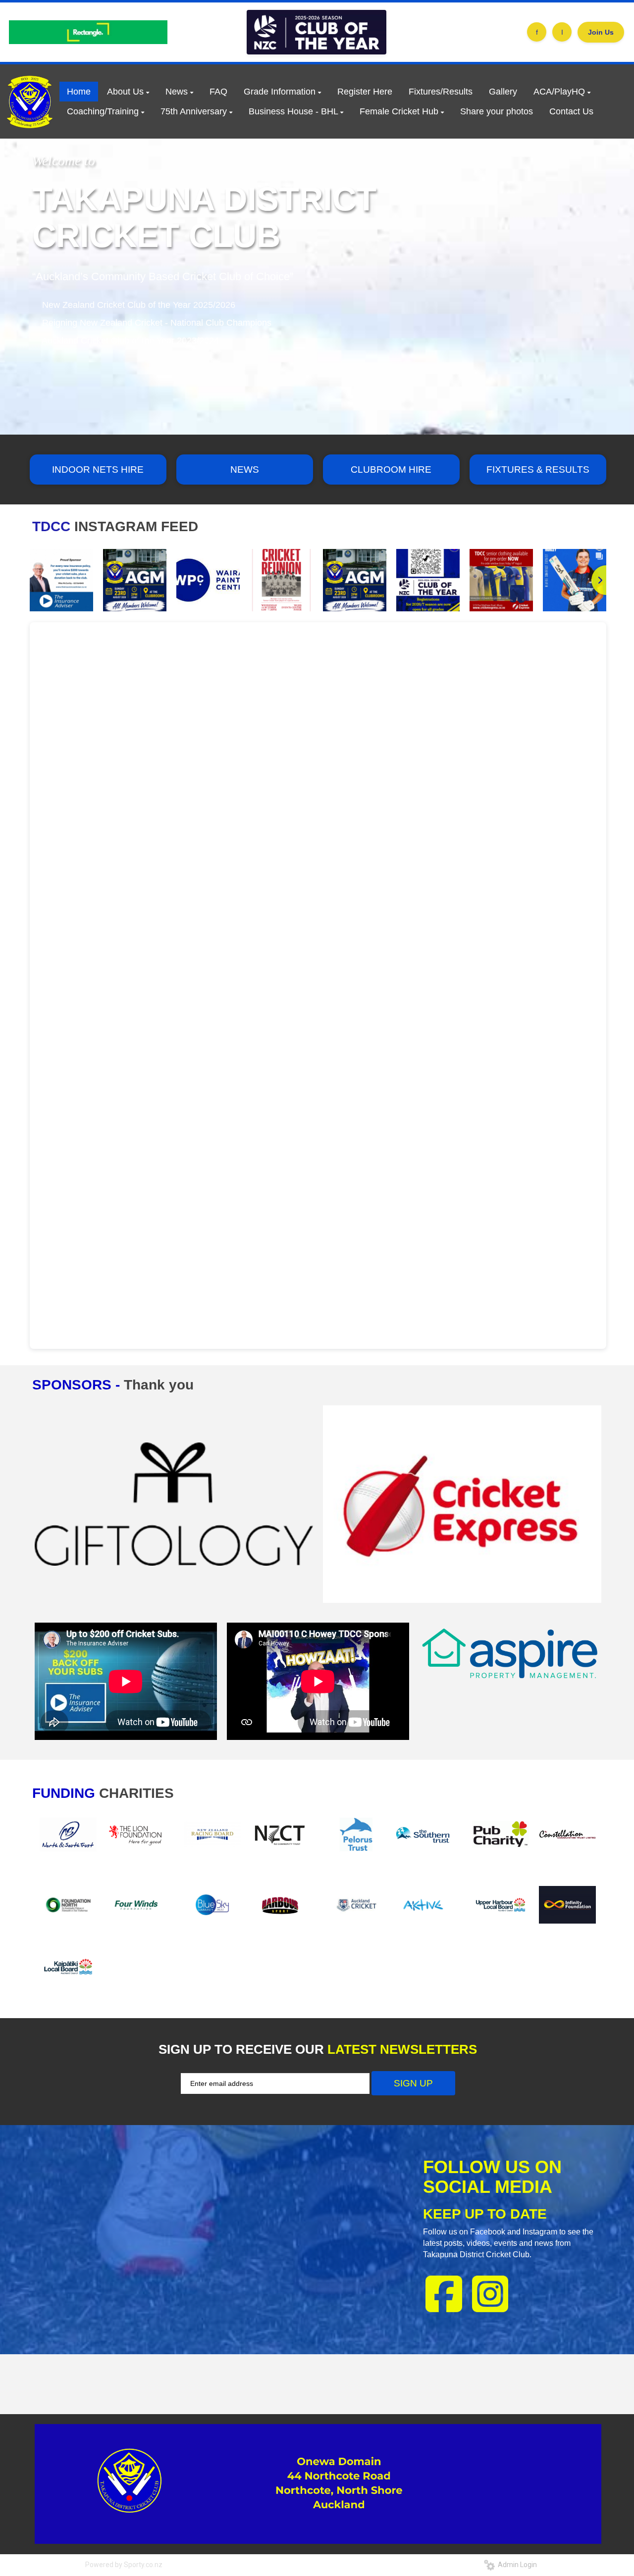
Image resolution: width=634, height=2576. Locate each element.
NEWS (245, 470)
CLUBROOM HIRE (391, 470)
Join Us (601, 32)
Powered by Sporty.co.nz (124, 2565)
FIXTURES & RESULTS (538, 470)
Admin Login (516, 2565)
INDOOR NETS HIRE (98, 470)
